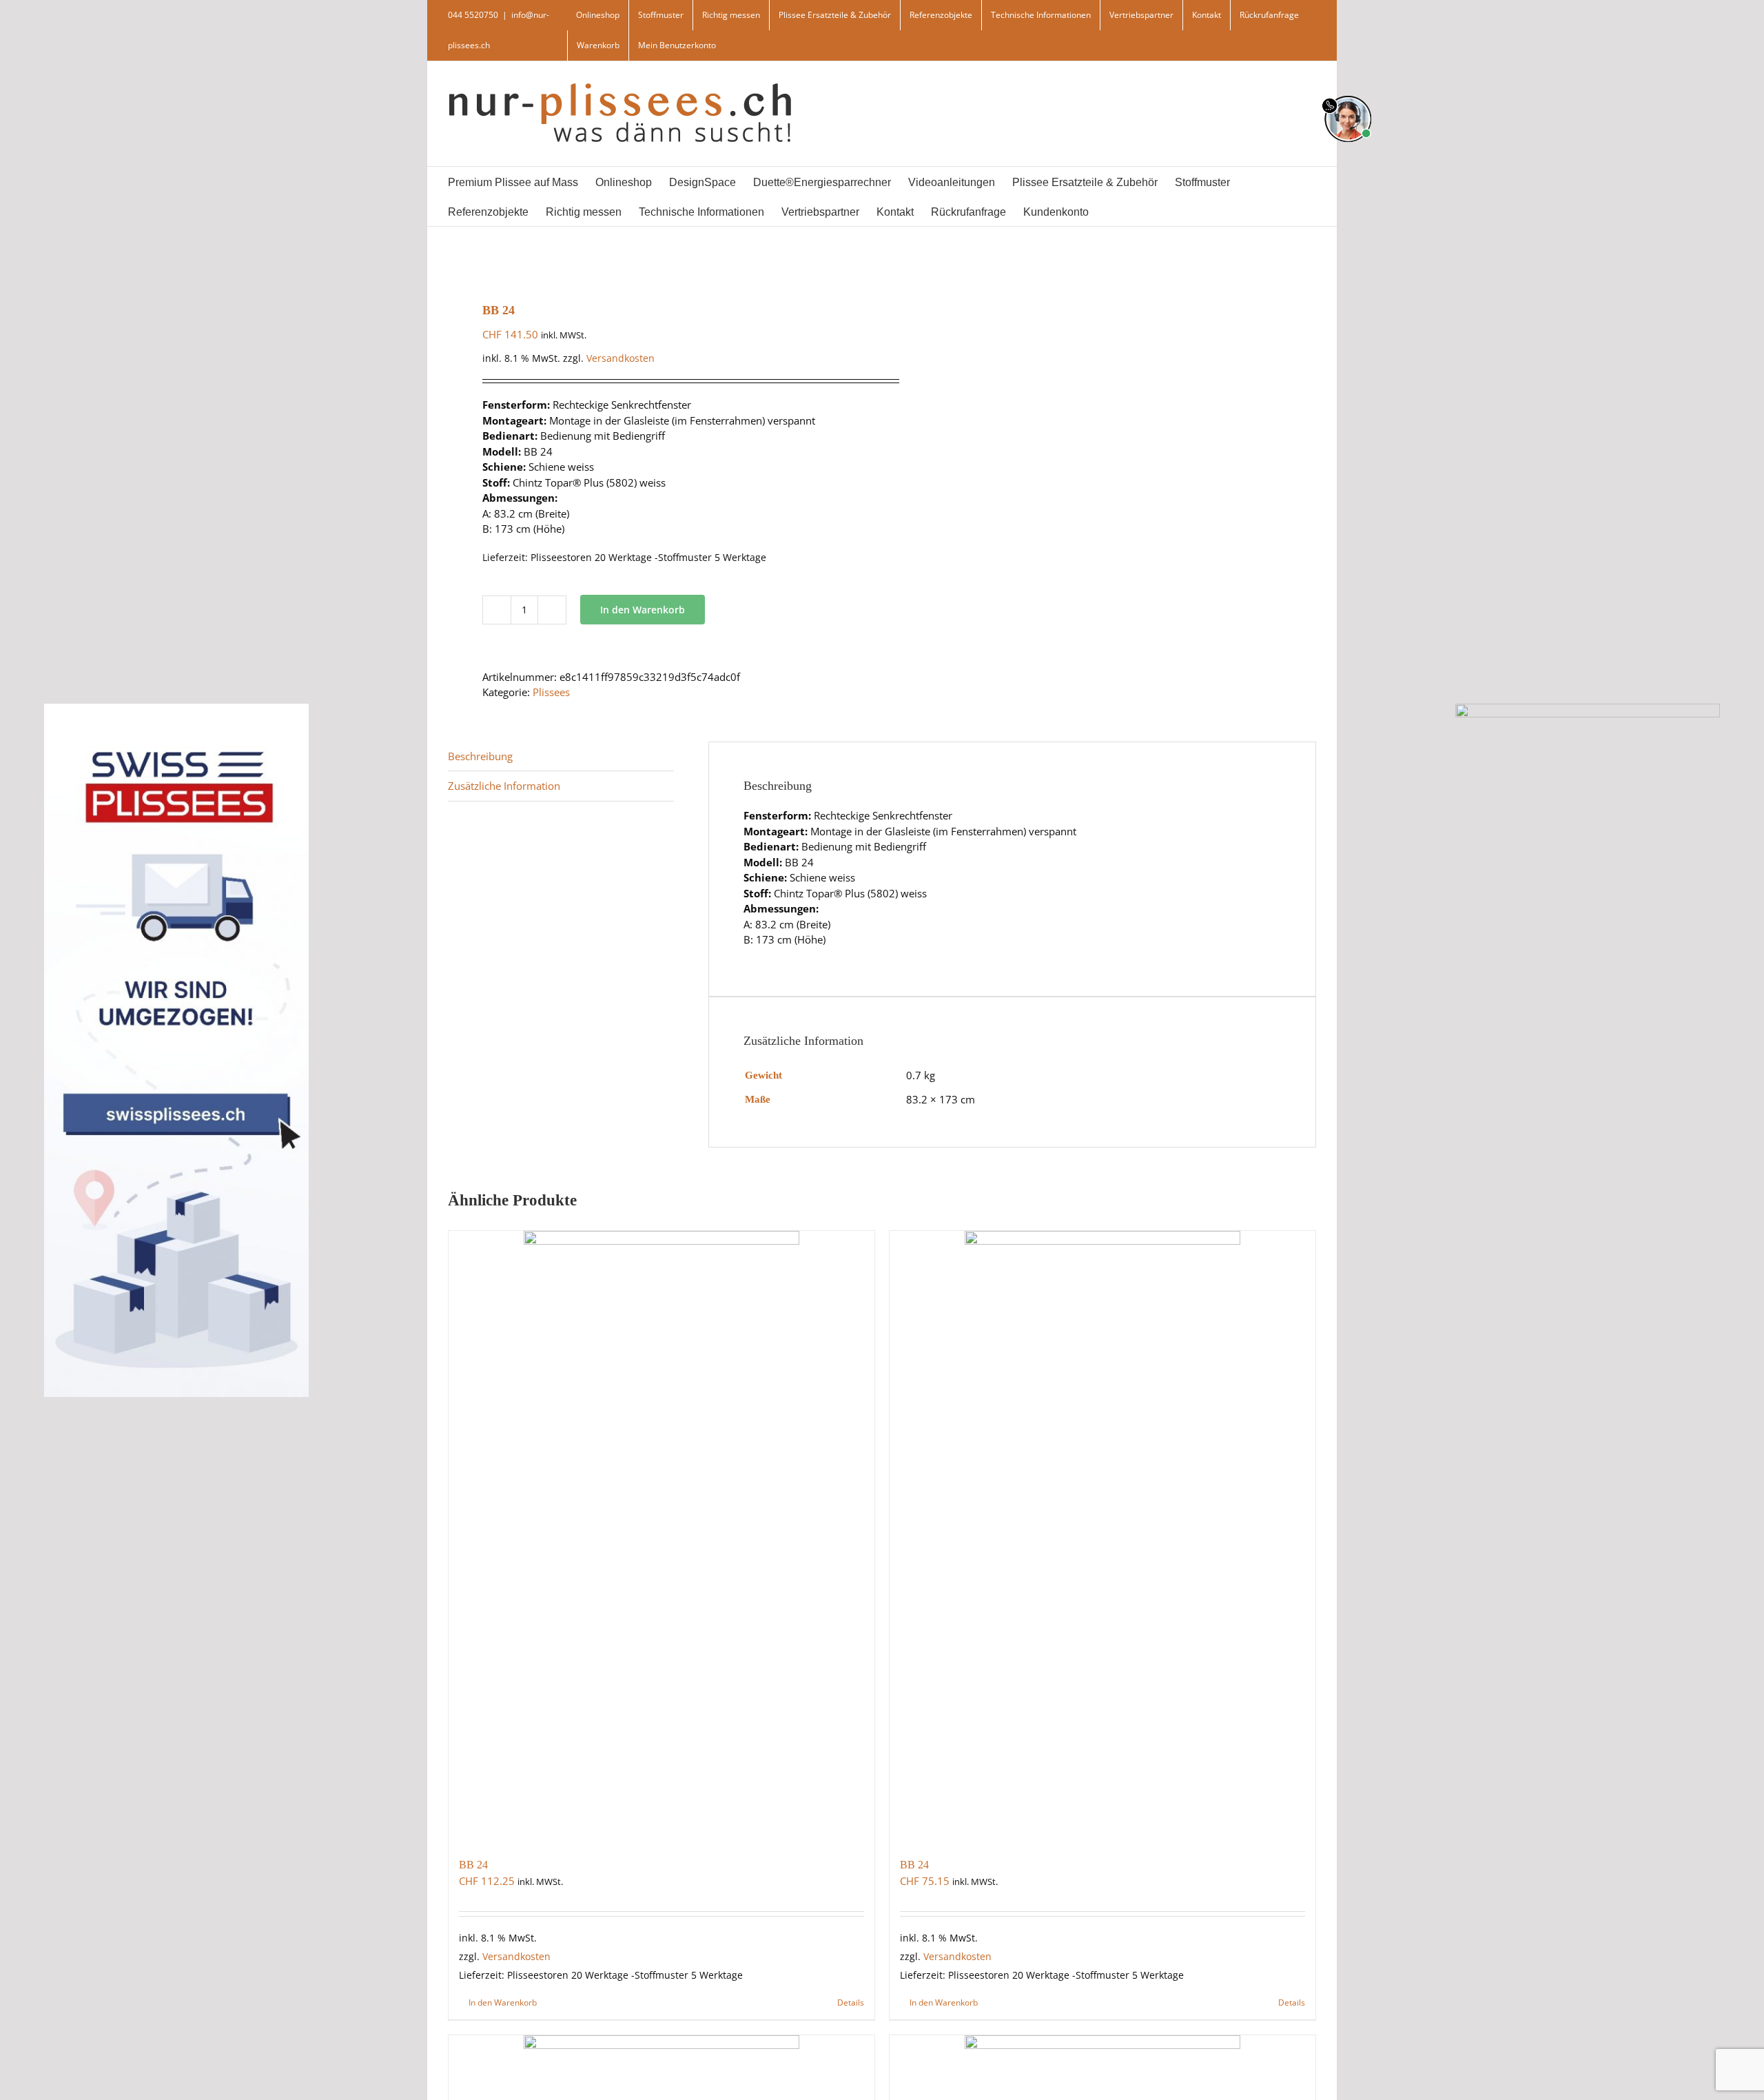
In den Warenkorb (643, 610)
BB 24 (473, 1865)
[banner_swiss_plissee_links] (176, 708)
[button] (1142, 211)
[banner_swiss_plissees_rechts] (1588, 708)
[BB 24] (661, 1537)
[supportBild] (1347, 93)
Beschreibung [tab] (480, 756)
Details (851, 2002)
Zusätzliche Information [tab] (504, 786)
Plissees (551, 692)
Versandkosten (621, 358)
